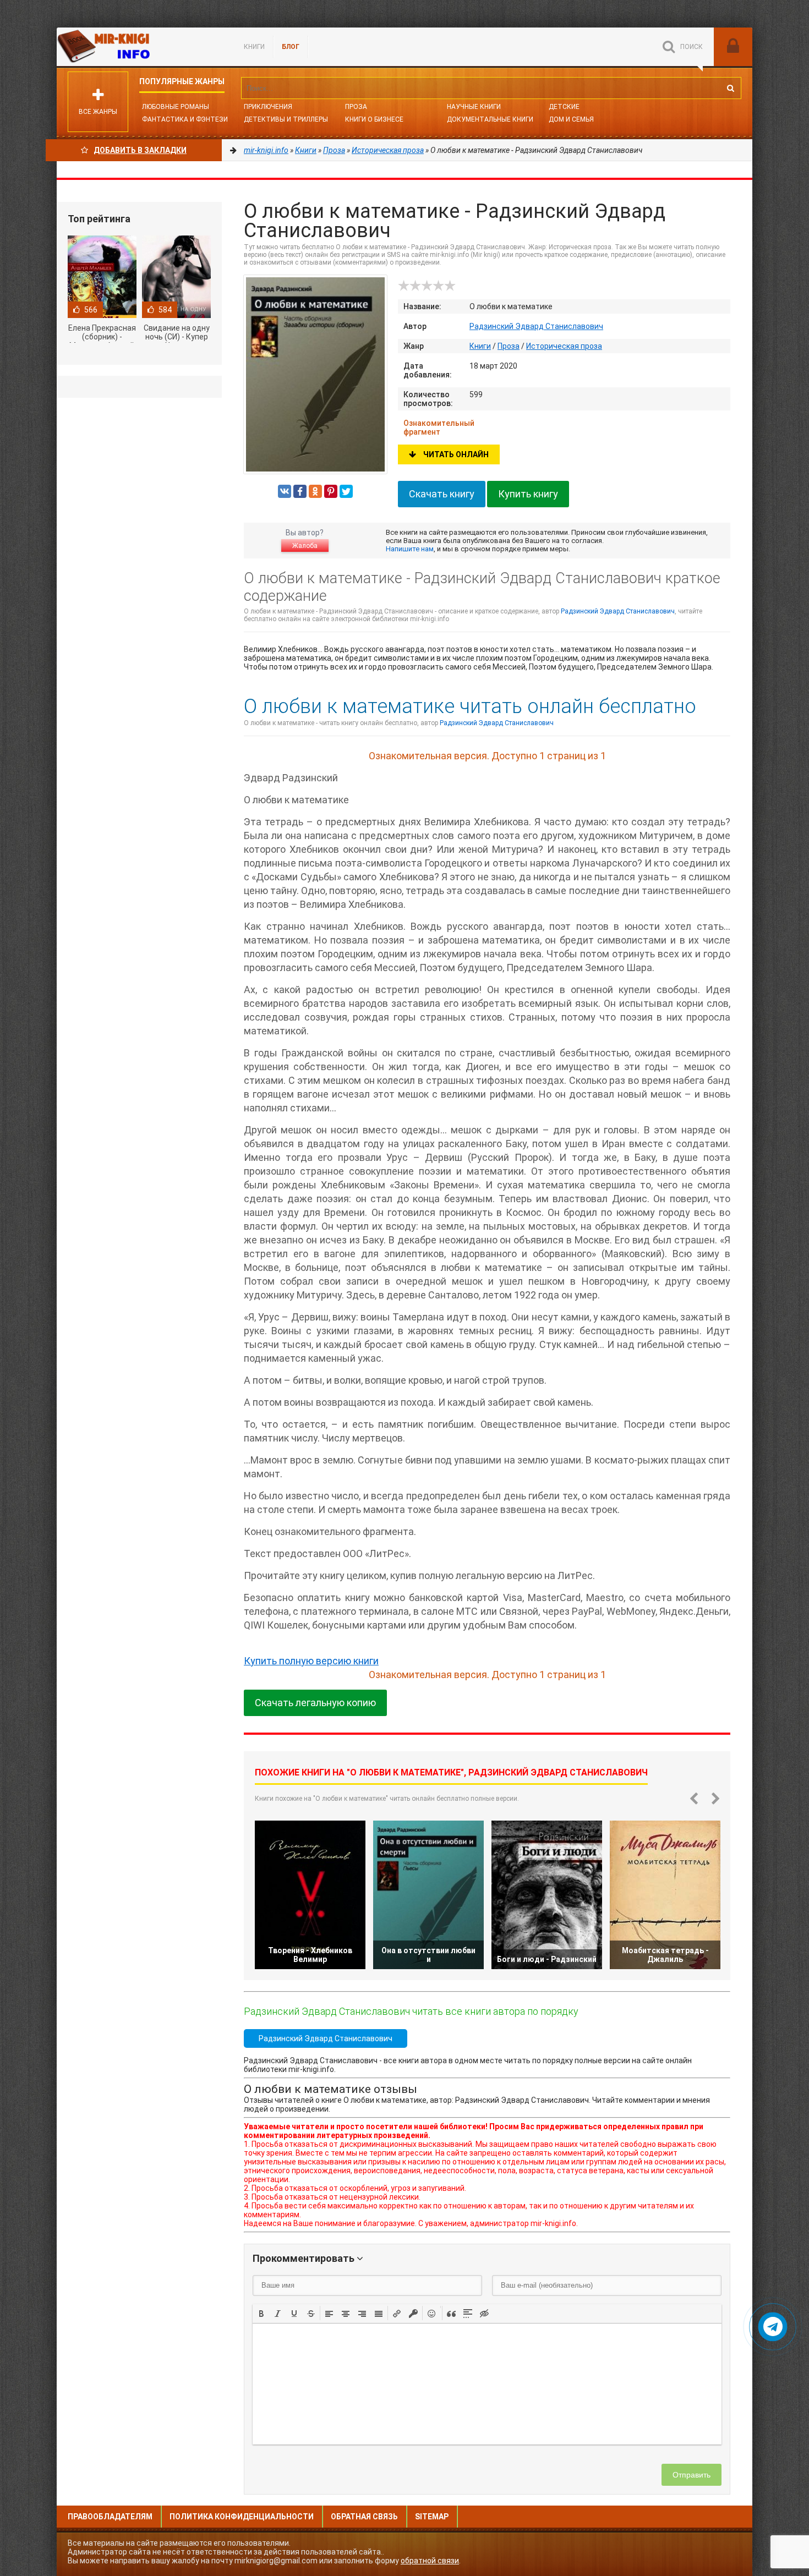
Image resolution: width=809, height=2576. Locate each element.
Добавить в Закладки (140, 150)
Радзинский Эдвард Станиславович (536, 326)
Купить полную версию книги (311, 1661)
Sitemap (432, 2517)
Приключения (268, 107)
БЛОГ (291, 47)
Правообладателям (110, 2517)
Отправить (692, 2475)
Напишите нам (410, 549)
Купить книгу (528, 494)
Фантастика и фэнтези (185, 119)
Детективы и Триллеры (286, 119)
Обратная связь (364, 2517)
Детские (564, 107)
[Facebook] (300, 491)
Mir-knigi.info (139, 47)
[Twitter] (346, 491)
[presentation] (261, 2312)
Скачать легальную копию (315, 1703)
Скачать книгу (442, 494)
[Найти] (730, 88)
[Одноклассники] (315, 491)
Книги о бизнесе (374, 119)
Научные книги (474, 107)
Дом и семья (571, 119)
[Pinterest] (331, 491)
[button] (261, 2313)
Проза (356, 107)
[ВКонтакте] (285, 491)
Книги (254, 47)
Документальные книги (490, 119)
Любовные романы (176, 107)
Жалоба (305, 546)
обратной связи (430, 2561)
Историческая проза (564, 346)
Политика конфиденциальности (242, 2517)
